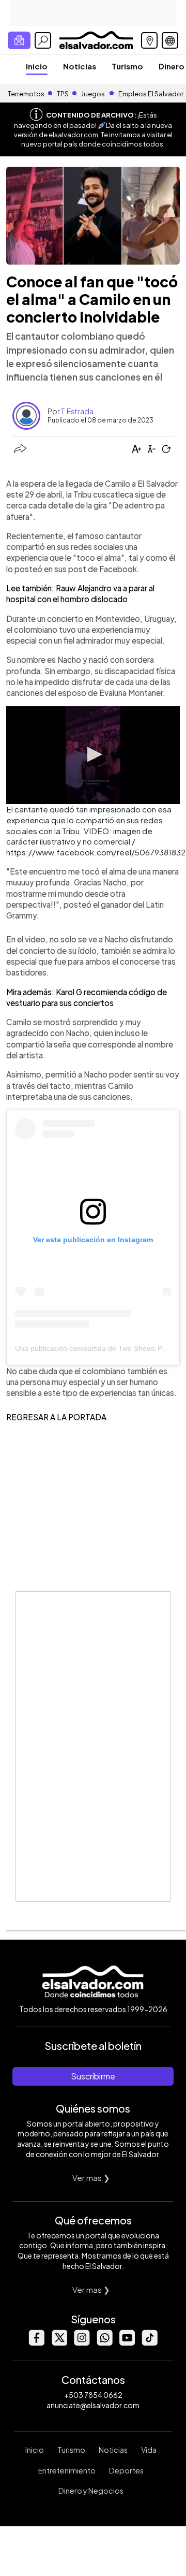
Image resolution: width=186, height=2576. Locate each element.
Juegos (93, 94)
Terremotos (26, 94)
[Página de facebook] (36, 2343)
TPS (63, 94)
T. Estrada (77, 411)
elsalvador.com (73, 135)
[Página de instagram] (82, 2343)
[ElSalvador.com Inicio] (96, 39)
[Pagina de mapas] (149, 40)
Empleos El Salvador (151, 94)
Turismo (127, 66)
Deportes (126, 2470)
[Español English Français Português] (170, 40)
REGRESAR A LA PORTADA (56, 1417)
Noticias (80, 66)
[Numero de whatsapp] (104, 2343)
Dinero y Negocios (91, 2491)
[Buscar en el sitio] (43, 40)
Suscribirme (93, 2076)
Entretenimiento (67, 2470)
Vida (149, 2450)
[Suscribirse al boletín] (19, 40)
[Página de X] (59, 2343)
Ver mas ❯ (91, 2178)
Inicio (37, 66)
